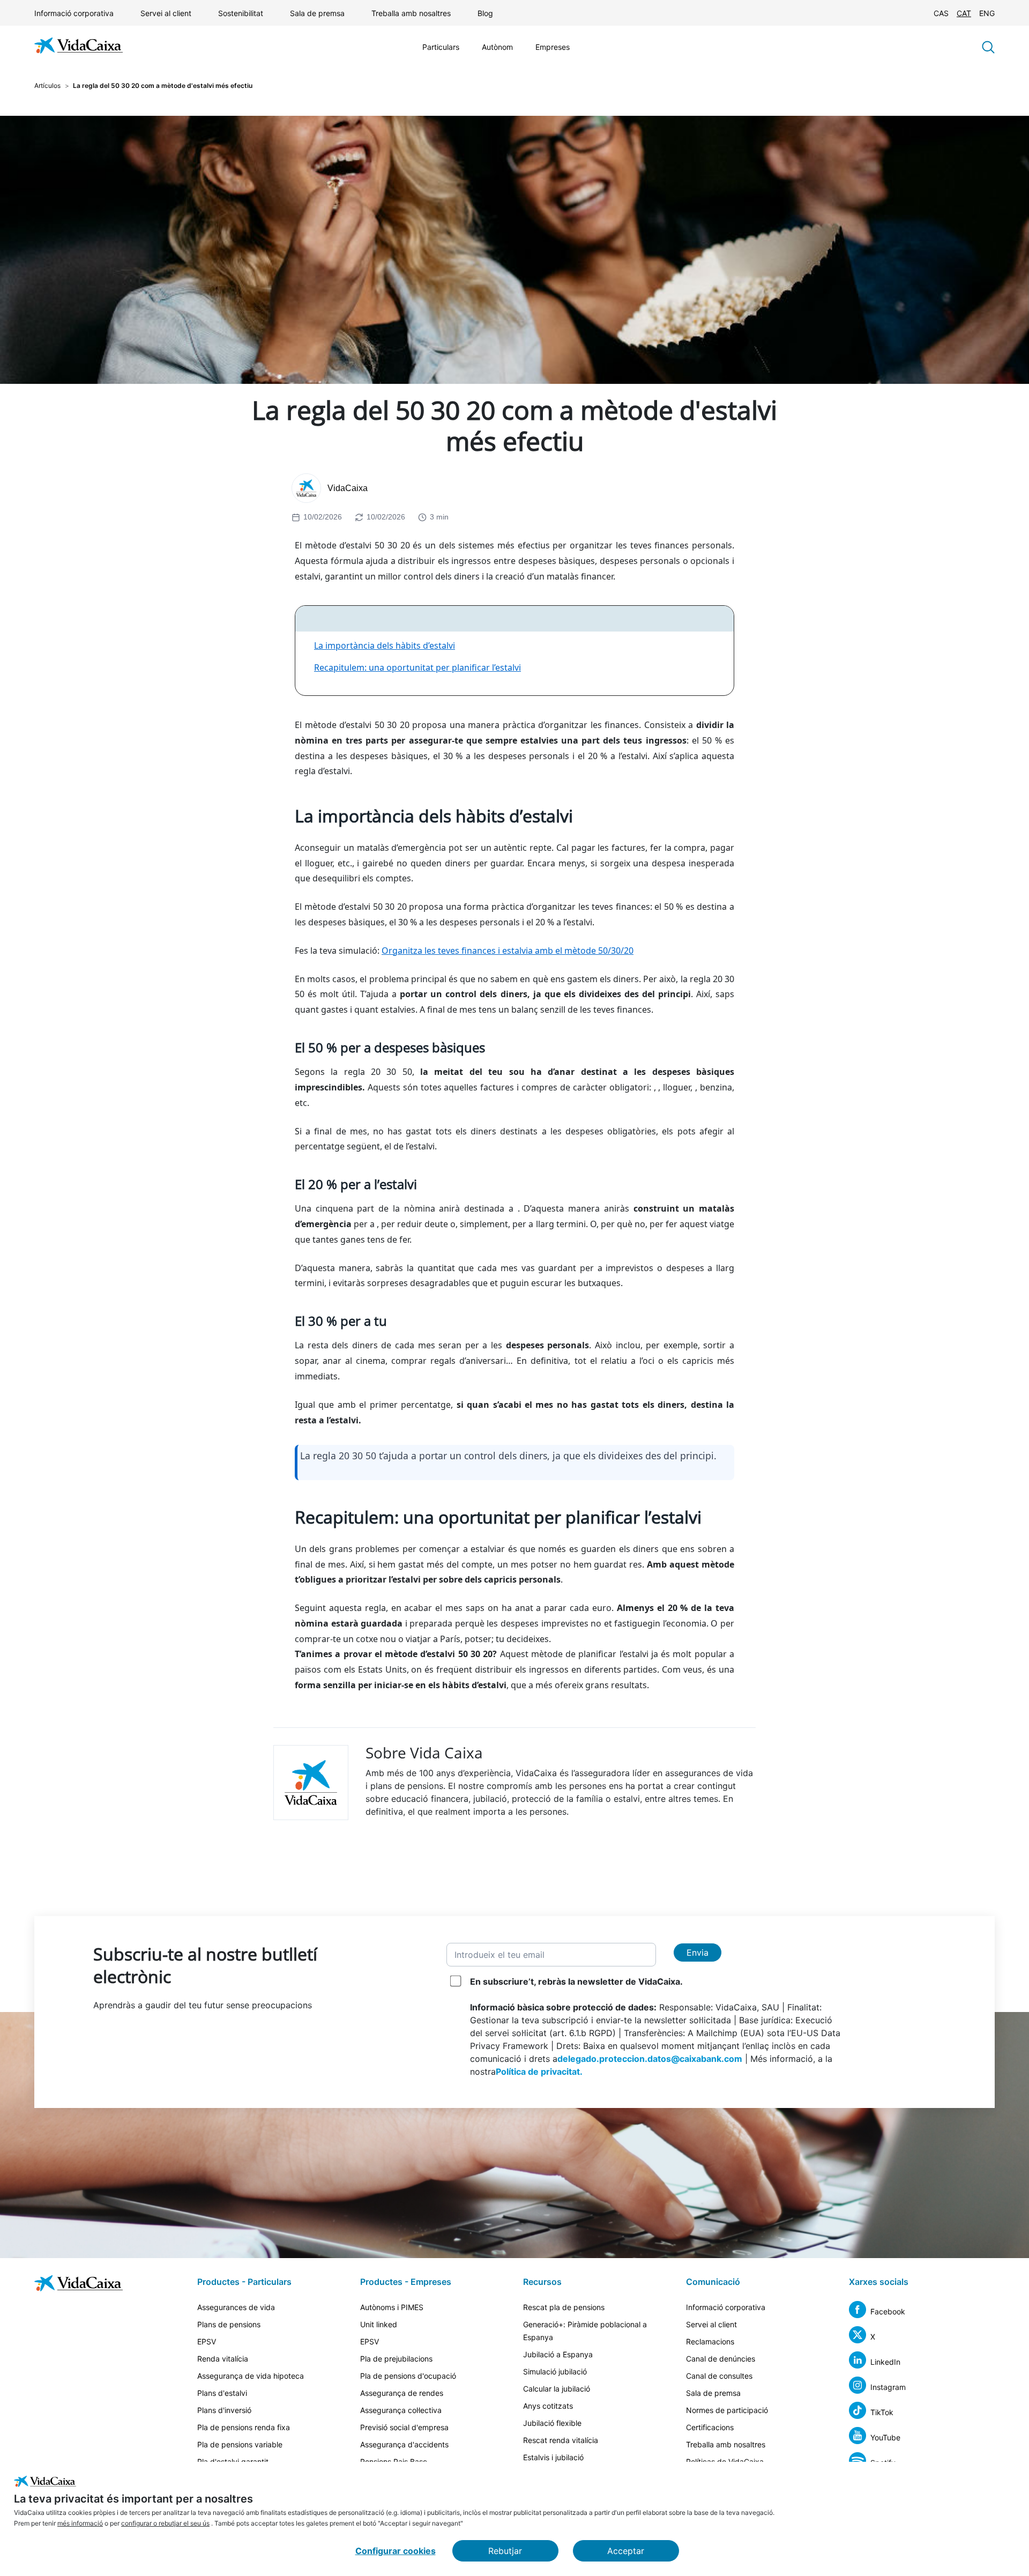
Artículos (47, 86)
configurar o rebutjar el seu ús (165, 2523)
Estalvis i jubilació (553, 2457)
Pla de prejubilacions (396, 2359)
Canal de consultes (719, 2376)
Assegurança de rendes (402, 2393)
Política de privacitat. (539, 2072)
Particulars (441, 47)
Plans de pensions (229, 2324)
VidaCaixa (348, 488)
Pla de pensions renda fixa (244, 2427)
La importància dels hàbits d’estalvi (385, 645)
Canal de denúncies (721, 2359)
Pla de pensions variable (240, 2444)
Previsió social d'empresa (404, 2427)
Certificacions (710, 2427)
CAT (964, 13)
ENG (987, 13)
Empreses (553, 47)
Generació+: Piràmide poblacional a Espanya (585, 2331)
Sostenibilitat (241, 13)
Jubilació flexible (552, 2423)
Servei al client (166, 13)
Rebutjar (505, 2551)
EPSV (207, 2341)
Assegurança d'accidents (404, 2444)
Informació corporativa (74, 13)
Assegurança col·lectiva (401, 2410)
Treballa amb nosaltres (411, 13)
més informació (80, 2523)
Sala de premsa (317, 13)
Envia (698, 1953)
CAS (941, 13)
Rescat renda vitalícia (561, 2440)
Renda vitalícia (223, 2359)
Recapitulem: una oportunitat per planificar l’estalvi (417, 667)
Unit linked (379, 2324)
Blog (485, 13)
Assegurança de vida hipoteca (251, 2376)
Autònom (497, 47)
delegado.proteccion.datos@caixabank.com (650, 2059)
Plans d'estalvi (222, 2393)
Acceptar (626, 2551)
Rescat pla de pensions (564, 2307)
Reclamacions (710, 2341)
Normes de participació (727, 2410)
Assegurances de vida (236, 2307)
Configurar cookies (396, 2551)
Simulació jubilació (555, 2371)
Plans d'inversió (224, 2410)
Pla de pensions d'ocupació (408, 2376)
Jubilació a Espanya (558, 2354)
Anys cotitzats (548, 2406)
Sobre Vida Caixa (424, 1753)
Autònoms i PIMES (392, 2307)
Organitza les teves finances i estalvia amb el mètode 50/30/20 (508, 951)
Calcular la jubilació (557, 2389)
